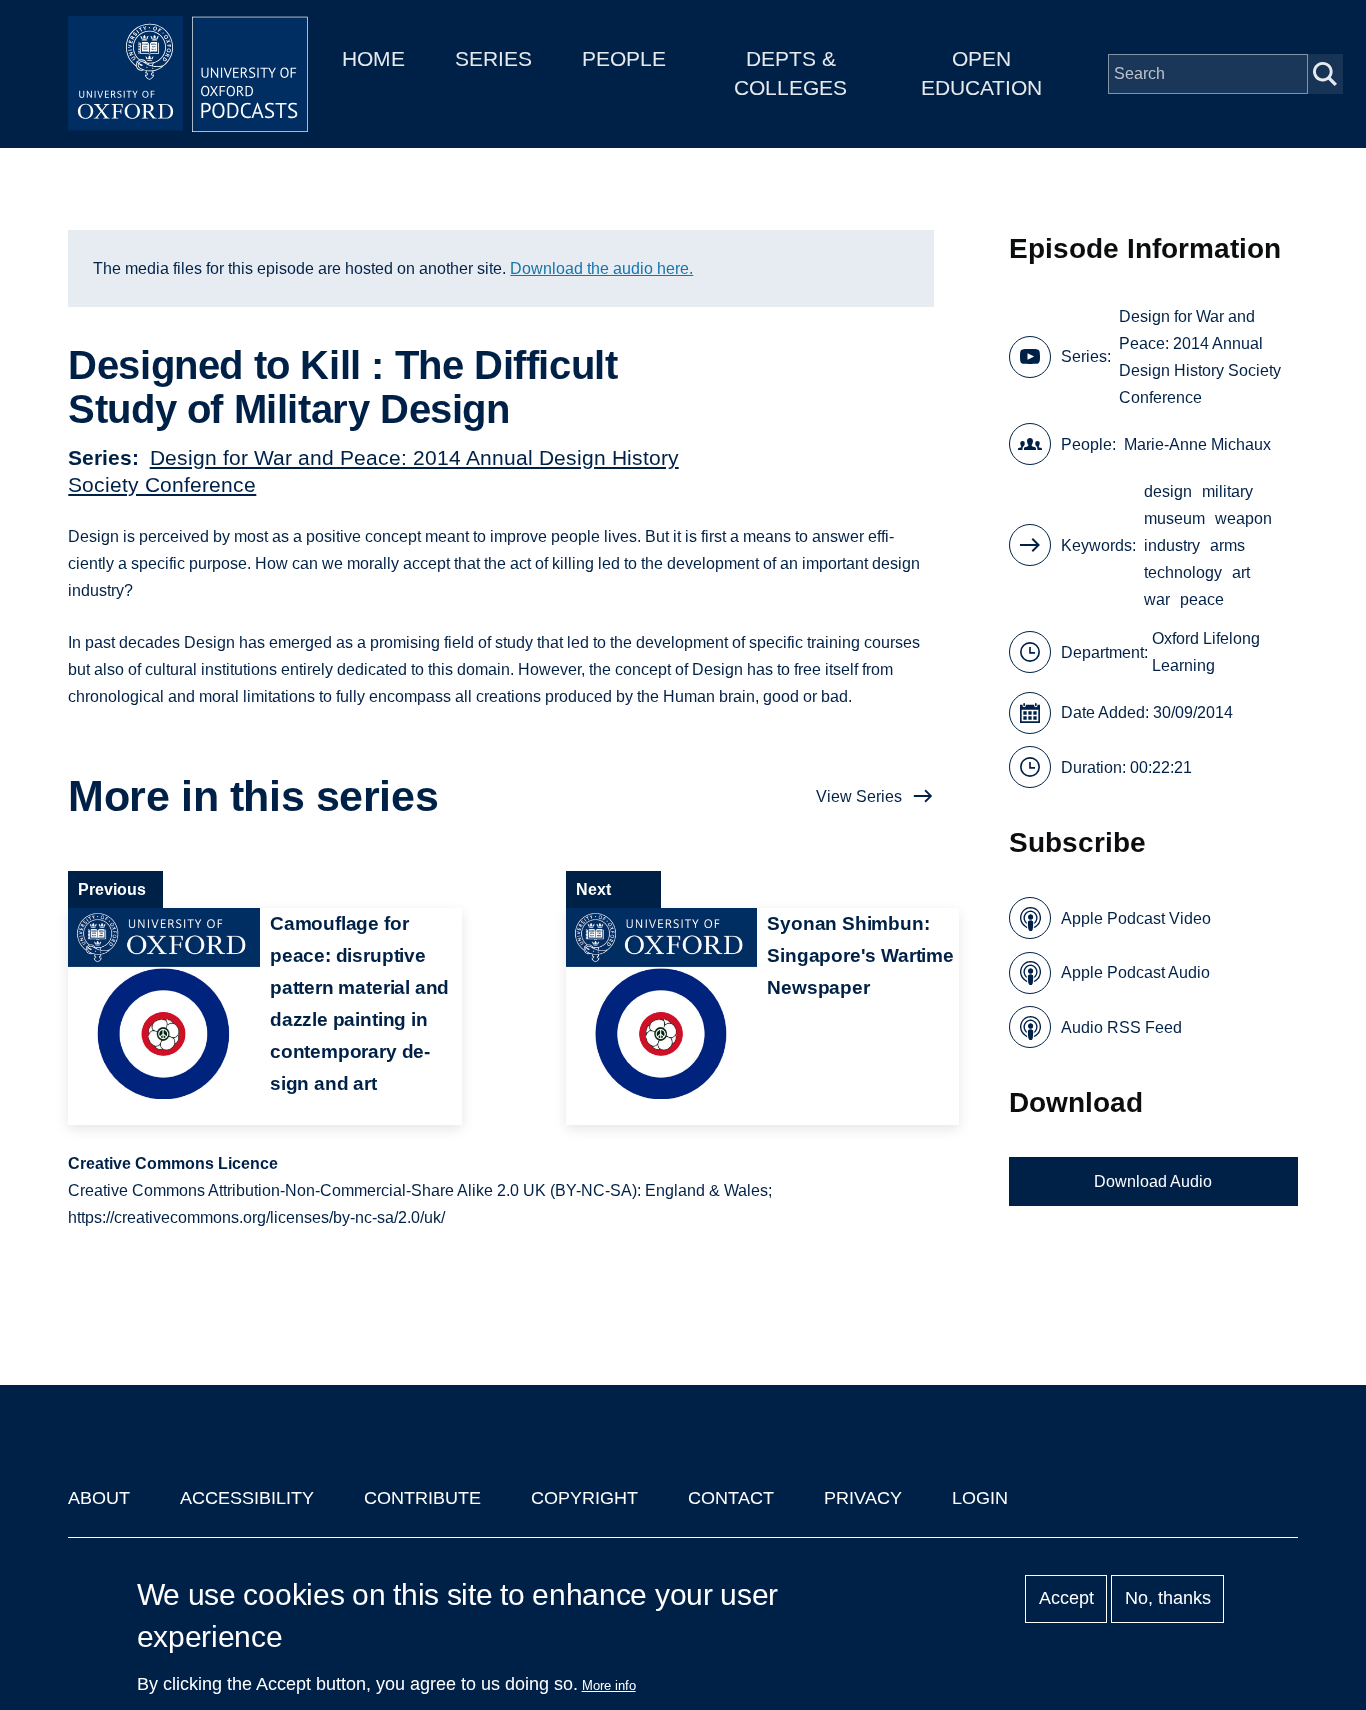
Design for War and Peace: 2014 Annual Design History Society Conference (1200, 357)
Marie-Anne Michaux (1197, 444)
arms (1227, 545)
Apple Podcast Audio (1135, 972)
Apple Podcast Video (1136, 918)
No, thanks (1168, 1599)
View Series (859, 796)
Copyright (584, 1498)
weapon (1243, 518)
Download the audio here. (601, 268)
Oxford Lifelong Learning (1206, 652)
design (1168, 491)
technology (1183, 572)
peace (1202, 599)
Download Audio (1153, 1181)
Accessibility (247, 1498)
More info (609, 1685)
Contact (731, 1498)
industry (1172, 545)
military (1227, 491)
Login (980, 1498)
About (99, 1498)
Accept (1066, 1599)
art (1241, 572)
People (624, 58)
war (1157, 599)
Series (493, 58)
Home (373, 58)
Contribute (422, 1498)
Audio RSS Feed (1121, 1027)
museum (1174, 518)
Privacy (863, 1498)
